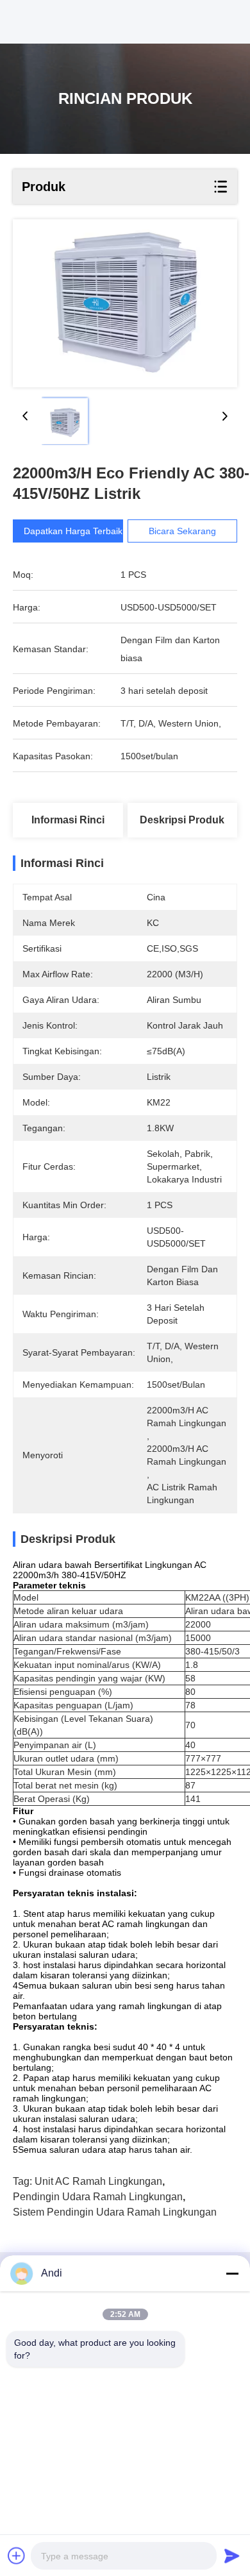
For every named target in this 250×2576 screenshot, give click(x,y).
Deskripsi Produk (182, 820)
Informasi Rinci (68, 820)
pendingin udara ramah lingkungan (98, 2197)
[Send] (232, 2555)
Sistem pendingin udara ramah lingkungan (115, 2212)
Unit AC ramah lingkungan (98, 2181)
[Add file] (17, 2555)
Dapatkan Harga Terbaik (73, 531)
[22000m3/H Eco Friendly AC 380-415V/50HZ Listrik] (125, 303)
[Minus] (232, 2273)
